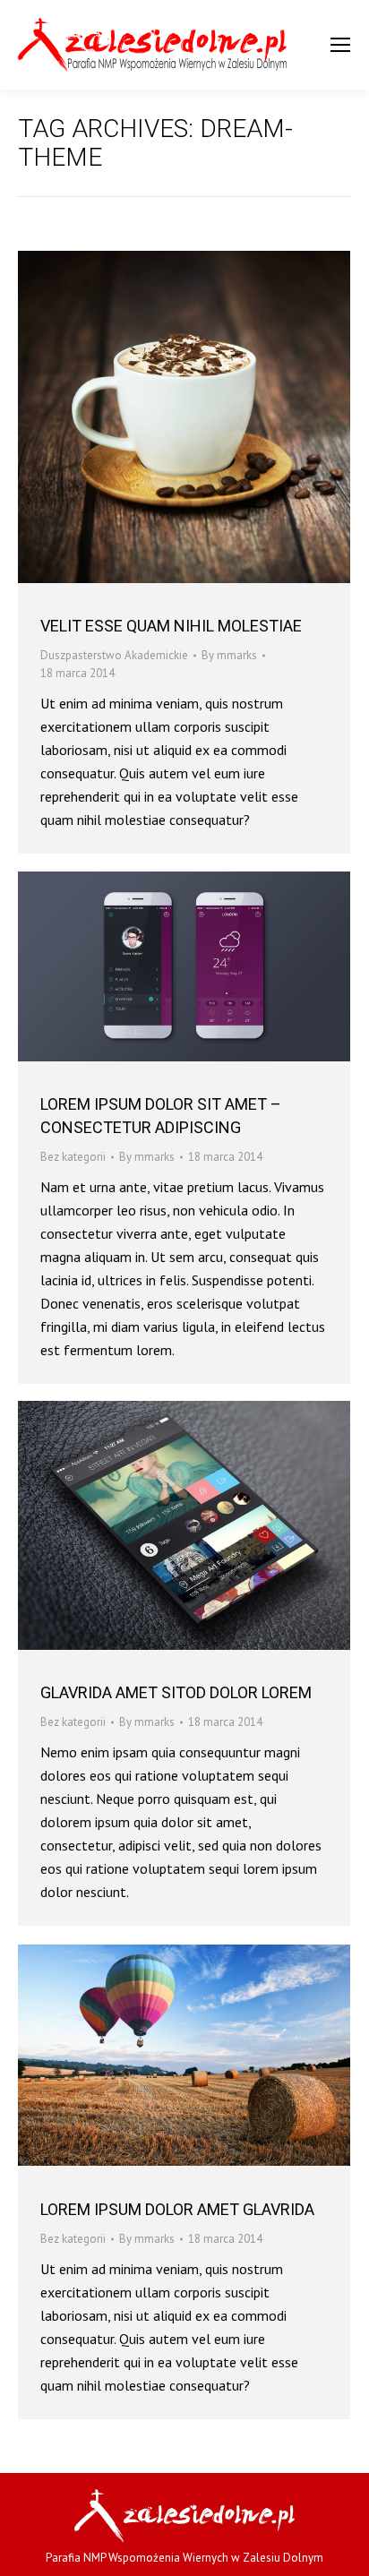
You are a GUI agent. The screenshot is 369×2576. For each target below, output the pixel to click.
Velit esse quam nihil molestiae (171, 626)
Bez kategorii (73, 1157)
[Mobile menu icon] (340, 45)
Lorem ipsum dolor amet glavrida (177, 2209)
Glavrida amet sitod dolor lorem (176, 1692)
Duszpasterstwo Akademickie (114, 655)
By (229, 655)
